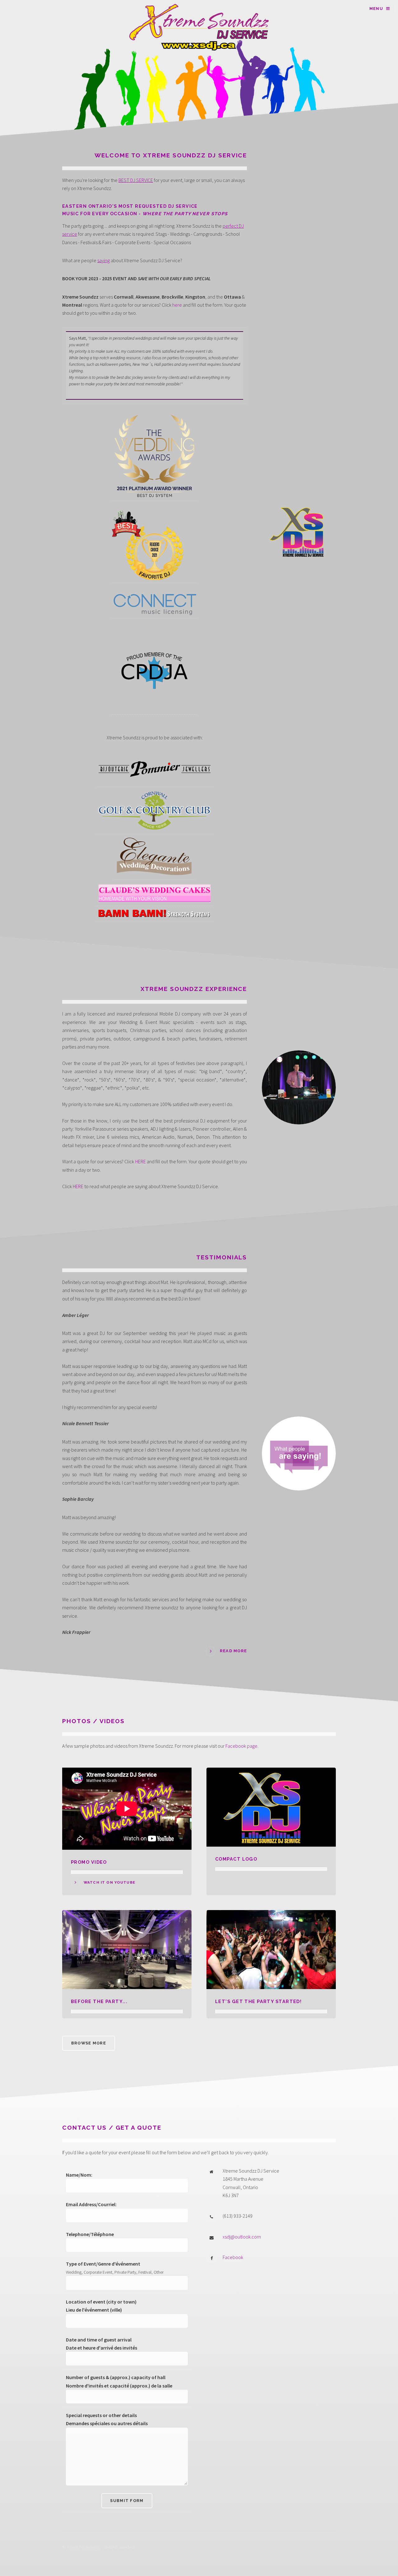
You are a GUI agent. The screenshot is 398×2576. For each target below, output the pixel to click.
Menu (376, 9)
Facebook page (241, 1746)
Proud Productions (84, 2547)
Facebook (233, 2257)
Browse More (89, 2043)
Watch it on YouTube (109, 1883)
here (177, 305)
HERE (141, 1161)
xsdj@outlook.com (242, 2237)
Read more (233, 1651)
